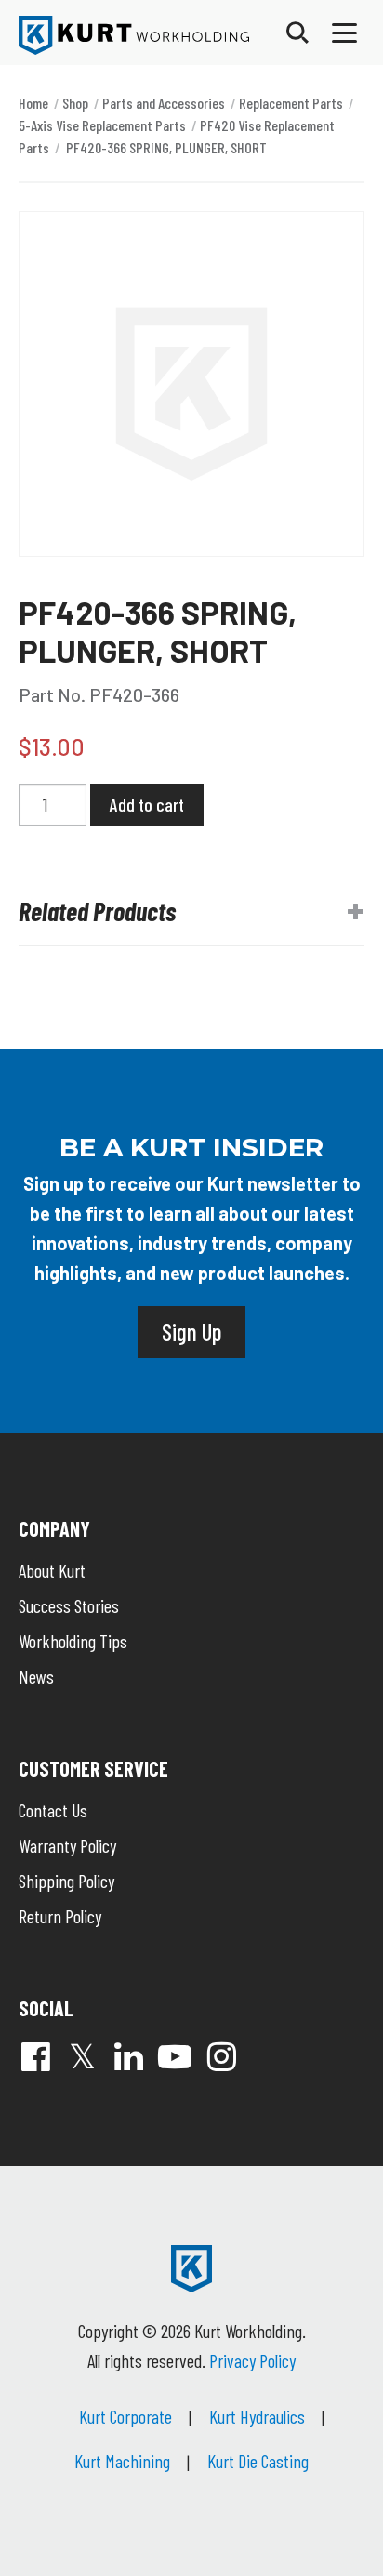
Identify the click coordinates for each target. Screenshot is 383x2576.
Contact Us (53, 1810)
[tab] (191, 912)
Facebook (35, 2056)
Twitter (82, 2056)
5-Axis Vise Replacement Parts (102, 125)
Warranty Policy (67, 1845)
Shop (75, 103)
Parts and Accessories (164, 103)
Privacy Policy (252, 2360)
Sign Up (191, 1331)
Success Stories (69, 1605)
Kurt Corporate (125, 2416)
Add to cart (147, 804)
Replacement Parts (291, 103)
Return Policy (60, 1916)
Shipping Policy (66, 1881)
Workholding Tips (73, 1641)
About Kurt (52, 1570)
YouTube (175, 2056)
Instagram (221, 2056)
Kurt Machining (122, 2461)
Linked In (128, 2056)
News (36, 1676)
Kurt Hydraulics (257, 2416)
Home (33, 103)
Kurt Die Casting (258, 2461)
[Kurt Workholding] (134, 35)
